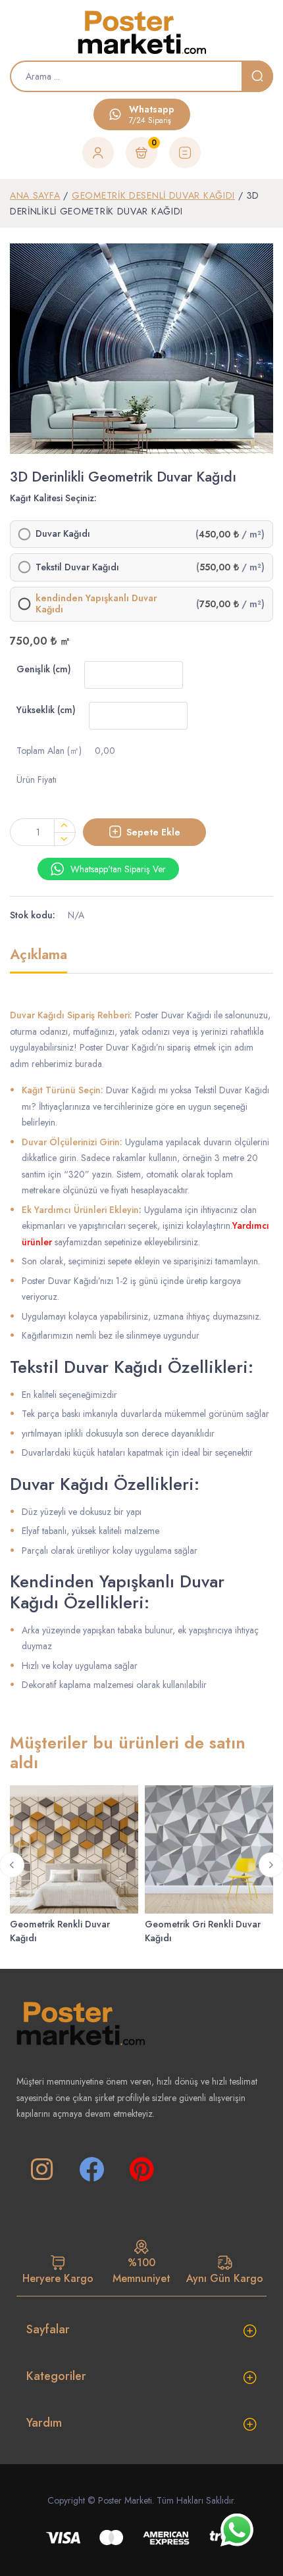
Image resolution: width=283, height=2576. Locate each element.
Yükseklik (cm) (46, 710)
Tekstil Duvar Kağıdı (77, 568)
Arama (257, 76)
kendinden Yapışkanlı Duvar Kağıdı (96, 604)
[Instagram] (41, 2169)
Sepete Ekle (153, 832)
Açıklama (39, 955)
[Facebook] (91, 2169)
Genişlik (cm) (44, 669)
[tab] (39, 960)
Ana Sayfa (35, 195)
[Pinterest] (141, 2169)
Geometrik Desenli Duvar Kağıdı (153, 195)
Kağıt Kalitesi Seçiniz (52, 498)
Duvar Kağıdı (63, 534)
